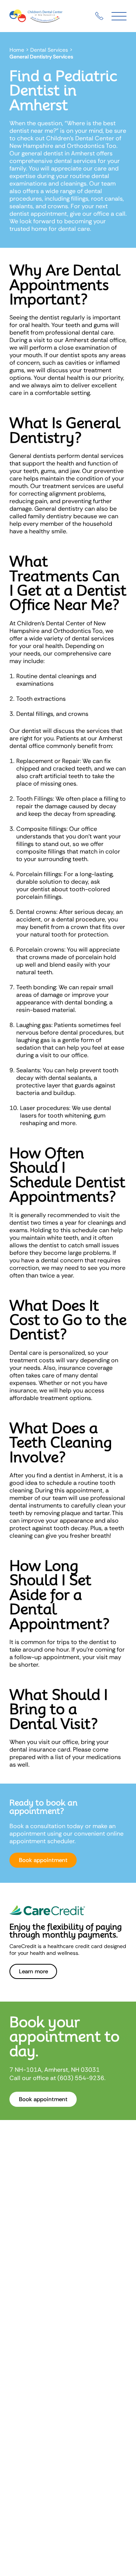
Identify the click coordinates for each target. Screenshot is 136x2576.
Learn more (33, 1971)
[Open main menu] (119, 16)
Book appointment (43, 1860)
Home (17, 50)
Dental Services (49, 50)
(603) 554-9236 (81, 2078)
